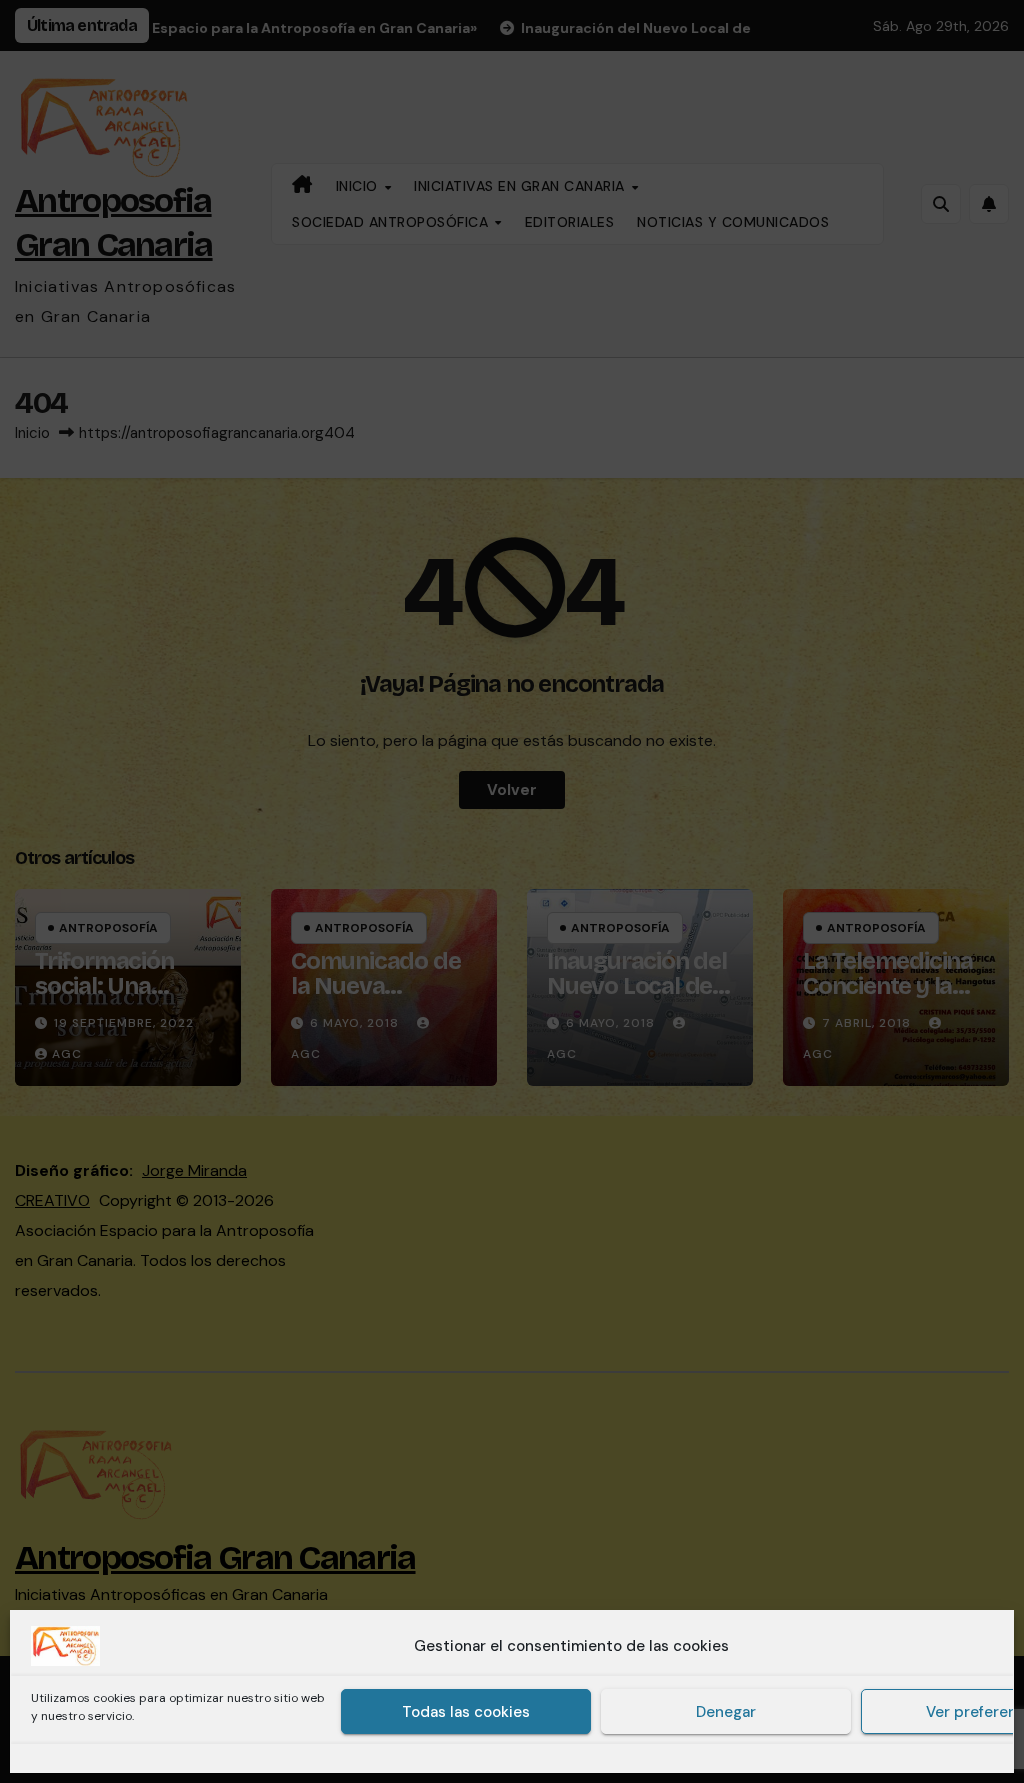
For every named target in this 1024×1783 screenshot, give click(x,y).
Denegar (726, 1712)
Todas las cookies (466, 1712)
